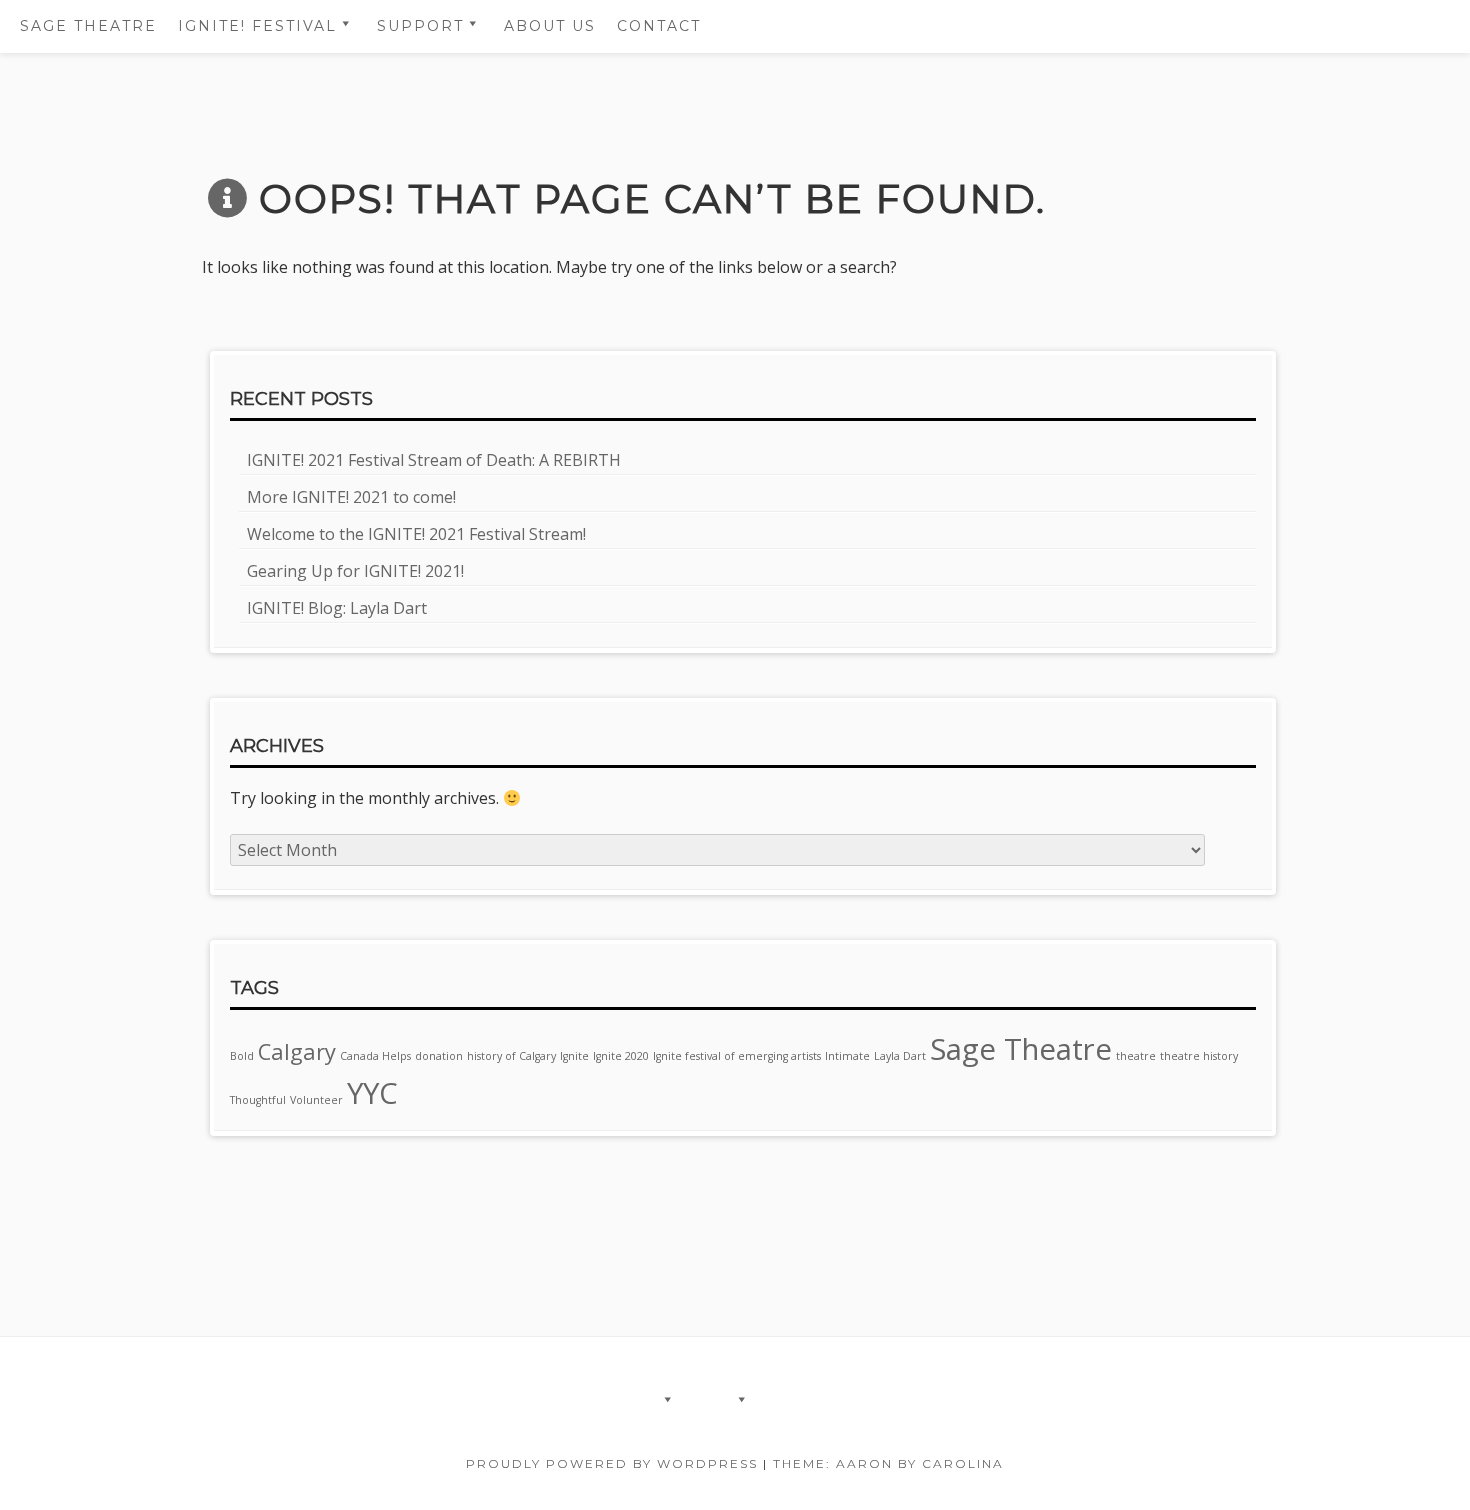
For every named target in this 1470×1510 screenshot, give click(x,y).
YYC (372, 1093)
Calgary (297, 1051)
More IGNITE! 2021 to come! (351, 497)
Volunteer (316, 1100)
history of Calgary (511, 1056)
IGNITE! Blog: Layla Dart (337, 608)
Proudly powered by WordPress (612, 1463)
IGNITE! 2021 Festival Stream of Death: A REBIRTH (434, 460)
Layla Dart (900, 1056)
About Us (550, 26)
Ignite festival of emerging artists (737, 1056)
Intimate (847, 1056)
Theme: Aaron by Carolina (888, 1463)
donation (439, 1056)
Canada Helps (375, 1056)
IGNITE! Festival (257, 26)
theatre (1136, 1056)
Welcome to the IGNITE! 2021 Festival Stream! (416, 534)
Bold (242, 1056)
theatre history (1199, 1056)
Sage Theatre (88, 26)
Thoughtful (258, 1100)
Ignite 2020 (621, 1056)
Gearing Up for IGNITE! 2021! (355, 571)
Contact (659, 26)
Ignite (574, 1056)
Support (420, 26)
